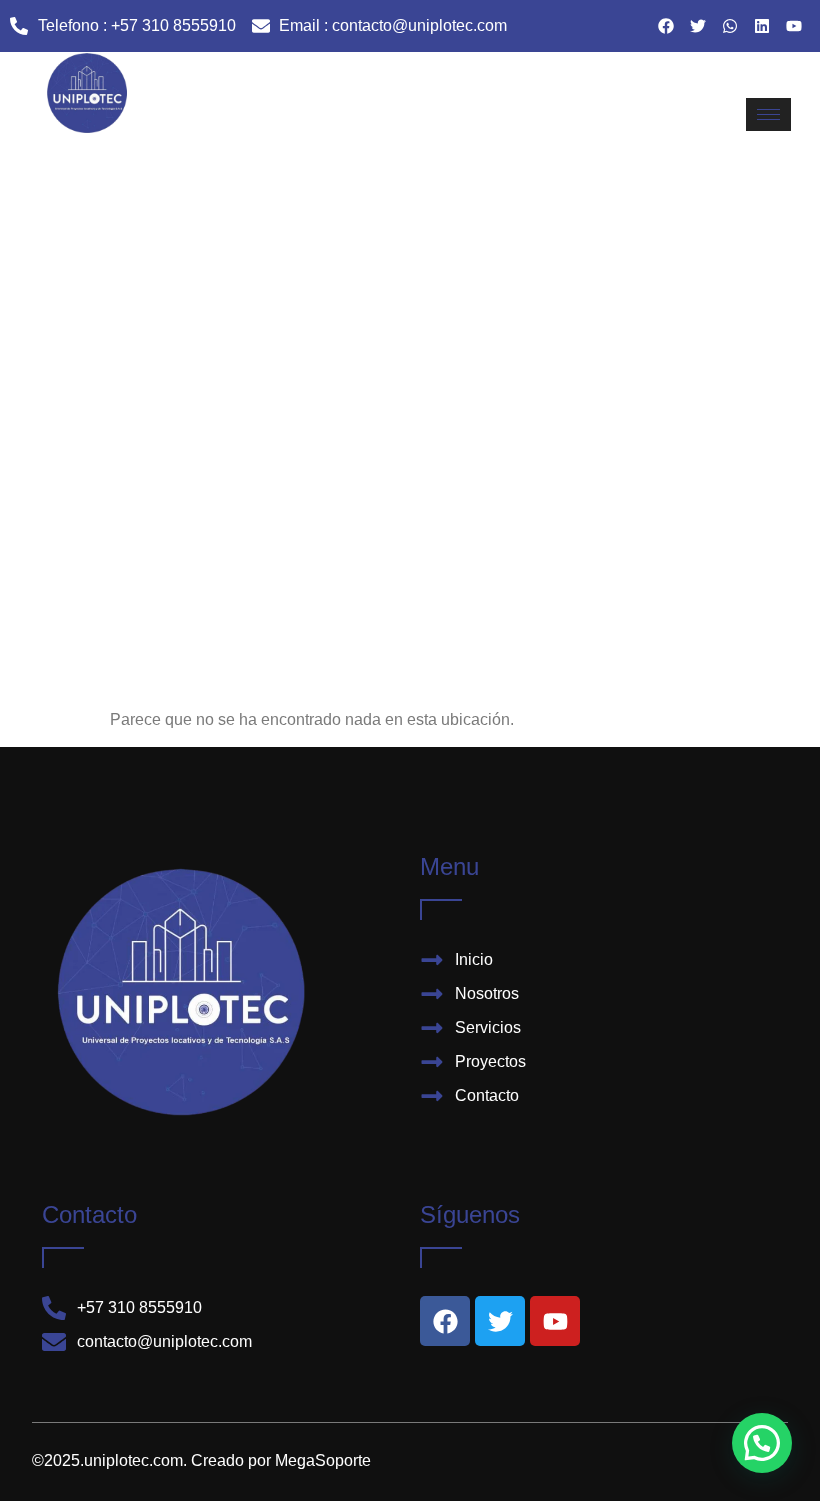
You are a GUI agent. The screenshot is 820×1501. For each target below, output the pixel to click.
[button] (762, 1443)
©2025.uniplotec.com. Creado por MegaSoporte (201, 1460)
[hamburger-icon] (768, 114)
